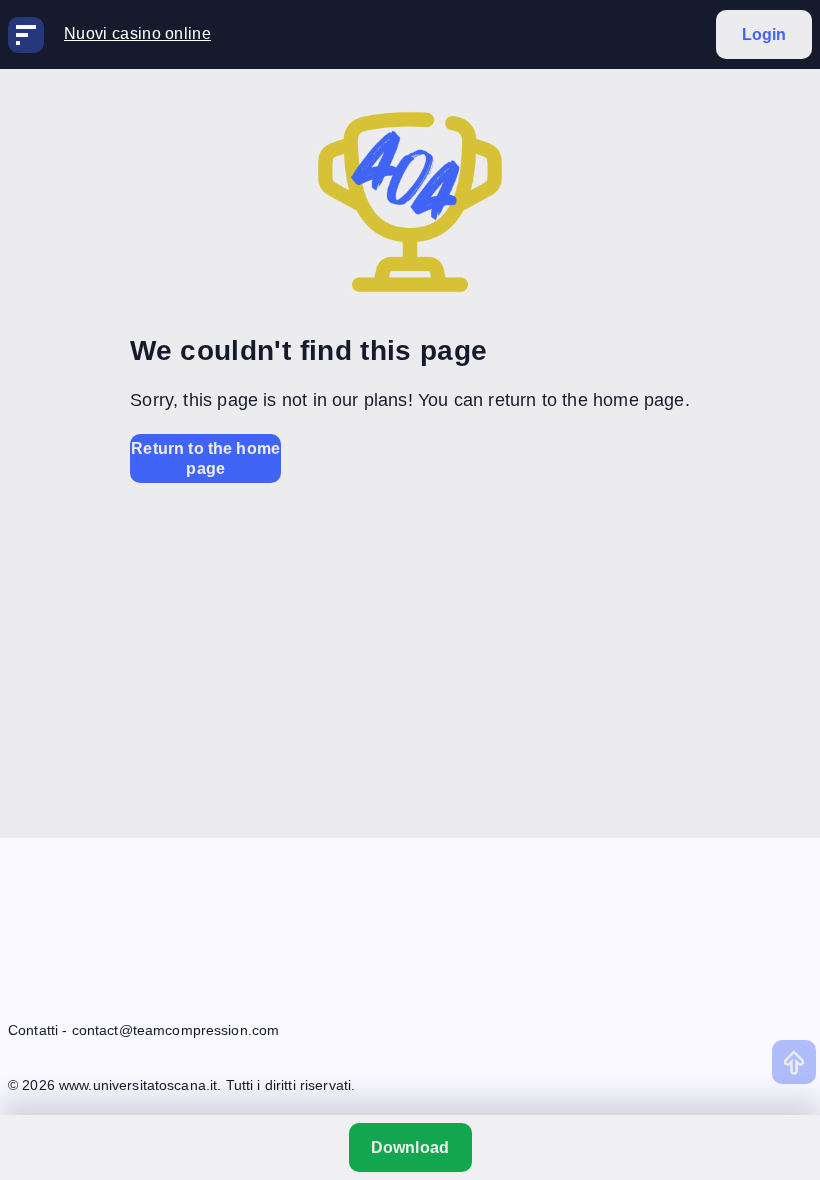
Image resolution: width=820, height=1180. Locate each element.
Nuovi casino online (137, 33)
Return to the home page (205, 458)
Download (410, 1147)
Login (764, 34)
